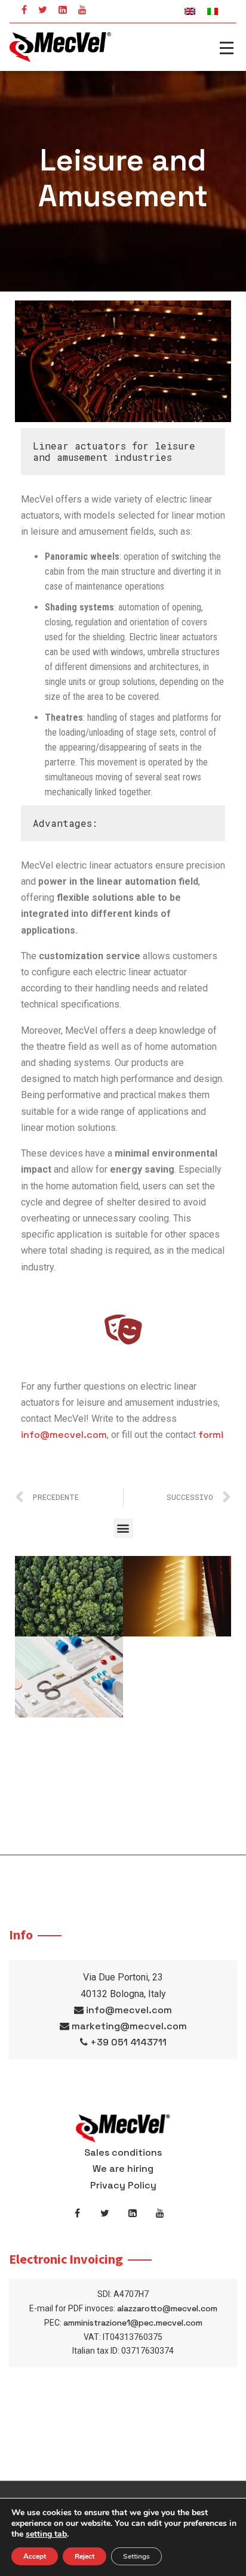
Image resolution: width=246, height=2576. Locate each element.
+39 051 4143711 (128, 2042)
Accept (35, 2556)
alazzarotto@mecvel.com (167, 2308)
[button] (123, 1528)
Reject (84, 2556)
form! (211, 1435)
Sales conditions (123, 2152)
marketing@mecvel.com (129, 2026)
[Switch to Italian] (213, 11)
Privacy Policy (123, 2185)
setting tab (46, 2534)
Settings (136, 2556)
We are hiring (123, 2169)
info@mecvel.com (64, 1435)
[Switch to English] (190, 11)
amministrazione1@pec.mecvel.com (133, 2323)
